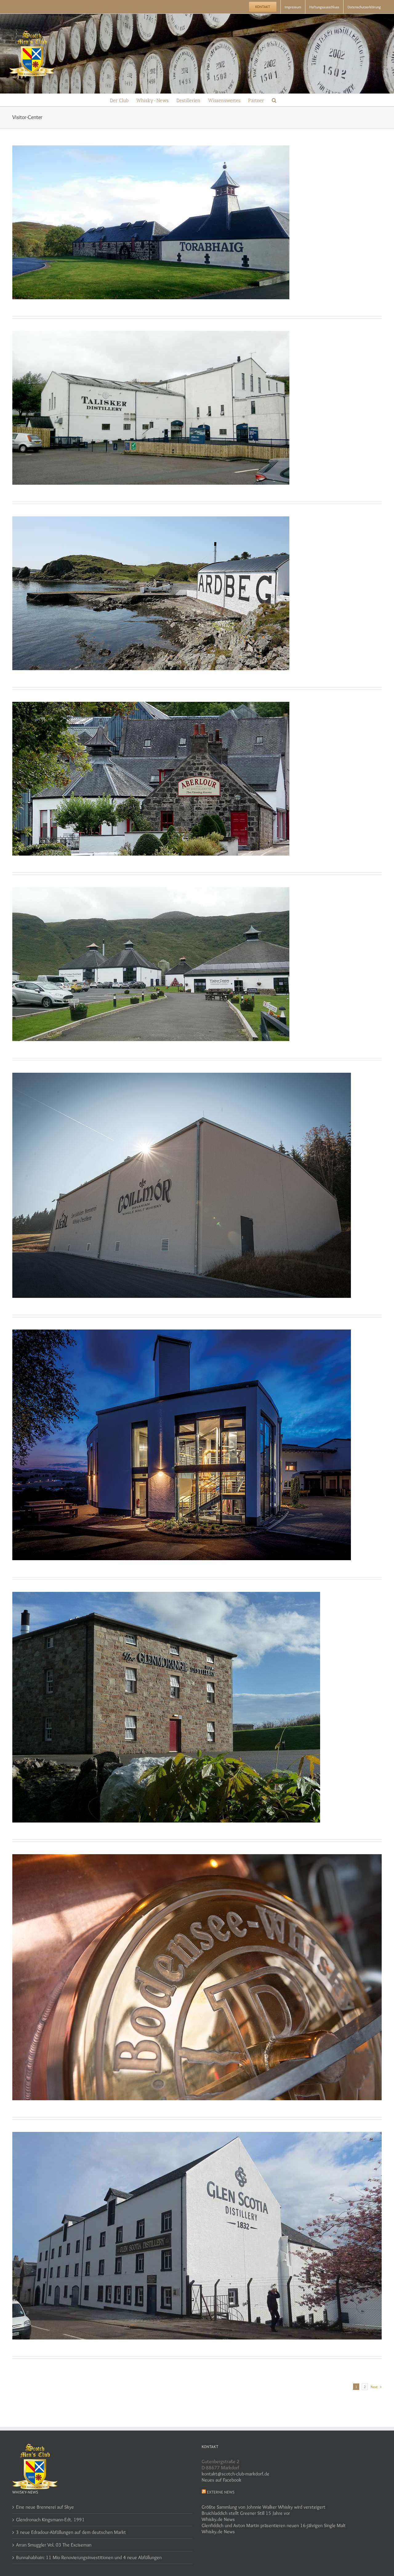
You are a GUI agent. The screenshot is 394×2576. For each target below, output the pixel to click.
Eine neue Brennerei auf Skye (45, 2507)
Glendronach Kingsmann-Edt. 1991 (50, 2520)
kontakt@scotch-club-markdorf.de (235, 2474)
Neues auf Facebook (221, 2480)
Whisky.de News (218, 2519)
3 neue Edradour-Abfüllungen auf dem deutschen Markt (71, 2532)
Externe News (221, 2492)
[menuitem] (263, 7)
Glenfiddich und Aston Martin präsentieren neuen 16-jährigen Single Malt (274, 2525)
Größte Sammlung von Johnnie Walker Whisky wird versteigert (263, 2507)
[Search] (274, 100)
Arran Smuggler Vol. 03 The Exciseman (54, 2545)
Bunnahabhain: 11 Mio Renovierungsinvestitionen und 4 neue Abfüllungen (89, 2557)
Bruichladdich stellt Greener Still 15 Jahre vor (246, 2513)
